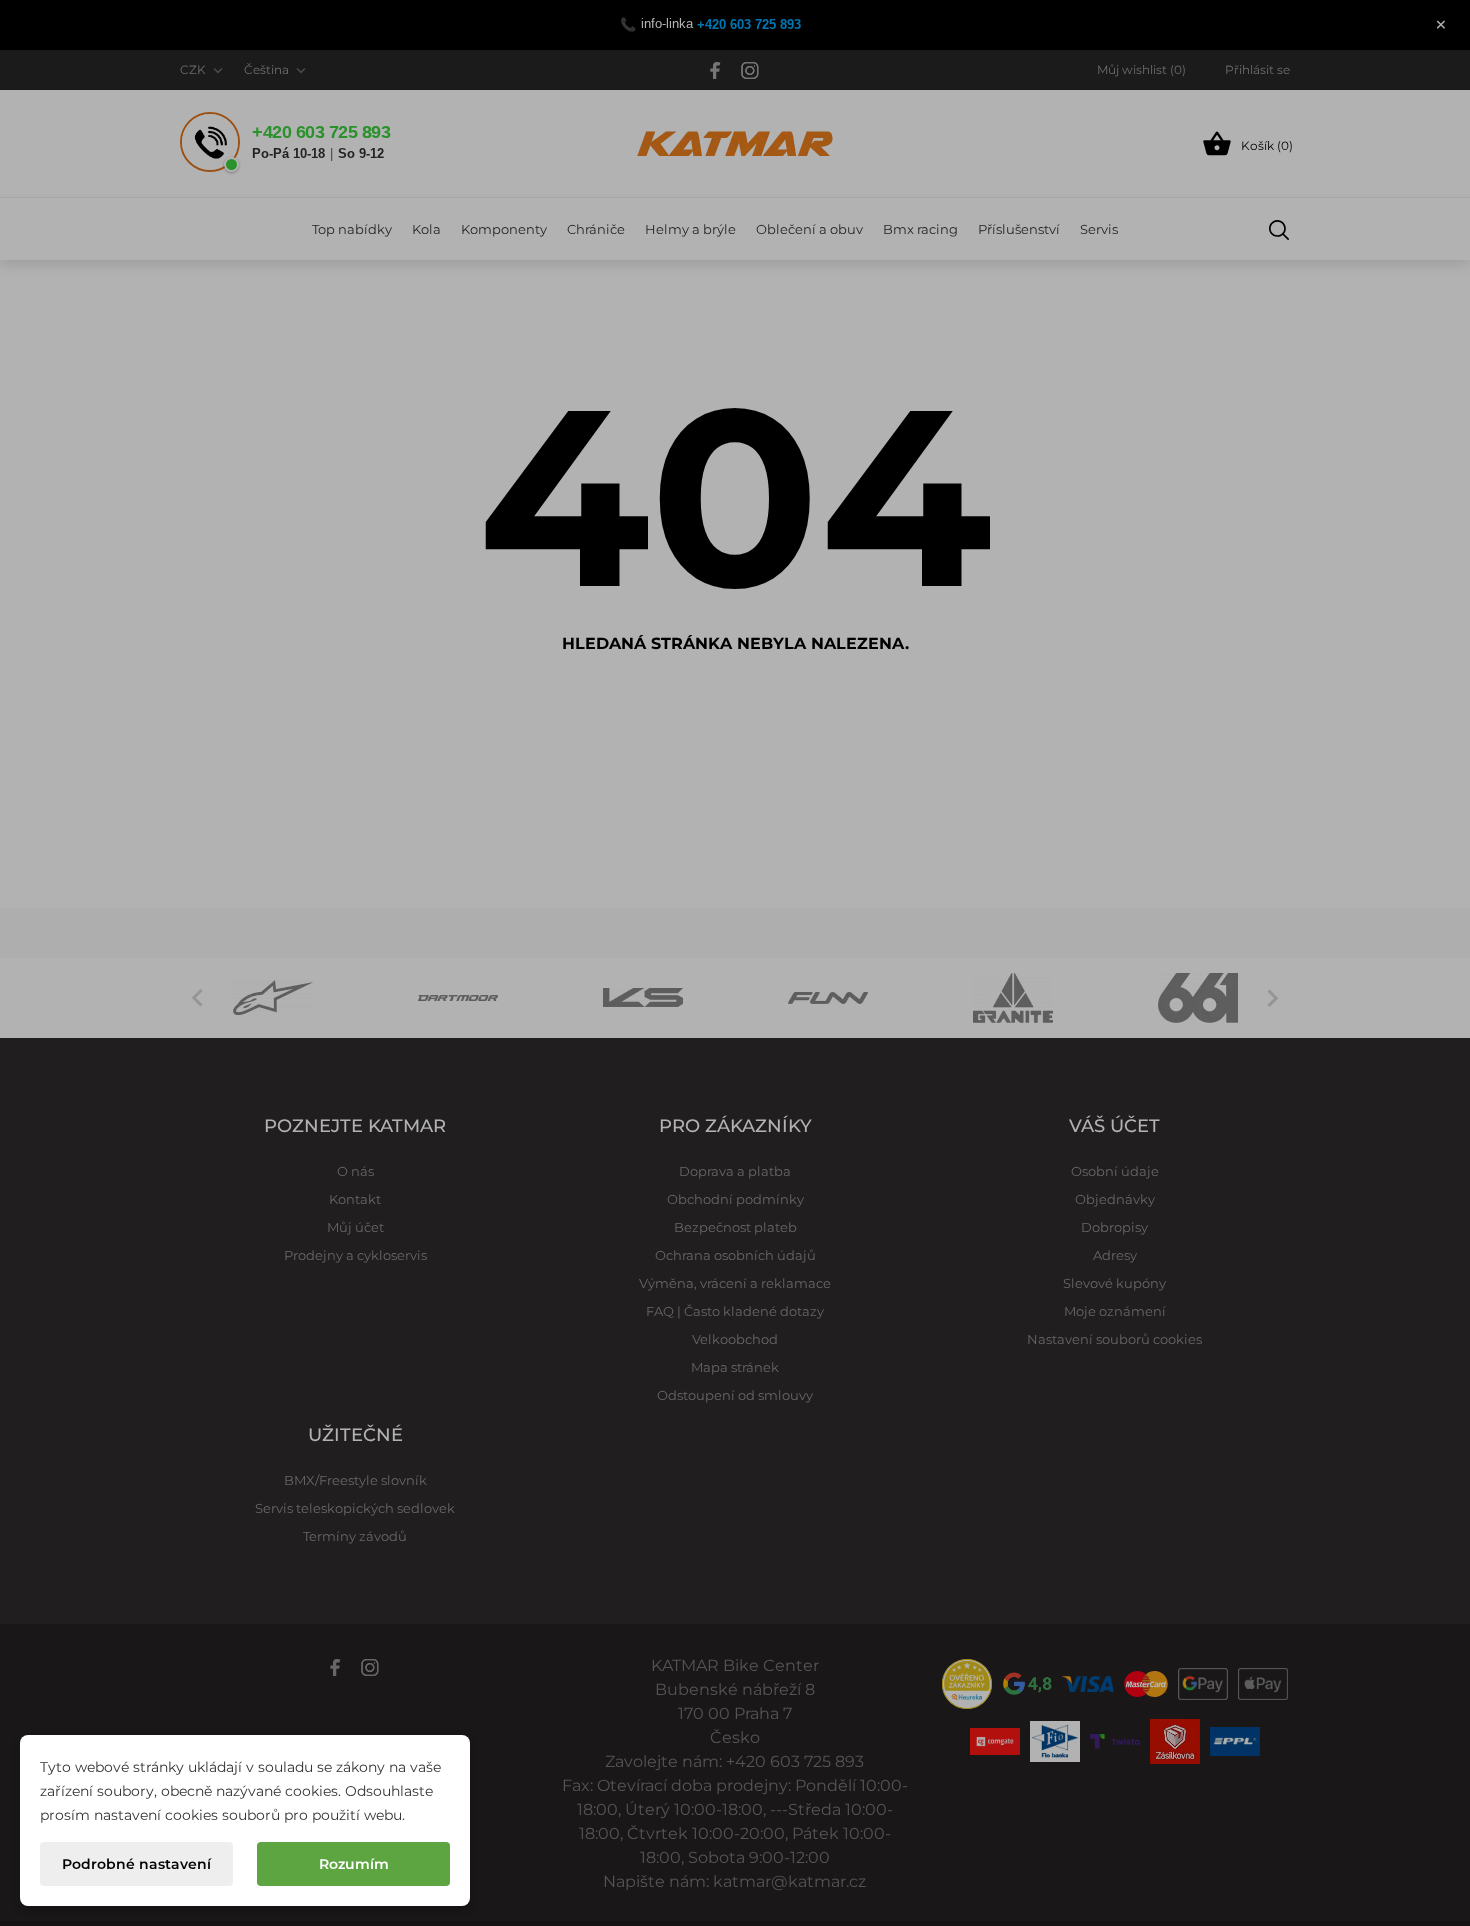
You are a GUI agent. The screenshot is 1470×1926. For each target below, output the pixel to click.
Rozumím (354, 1864)
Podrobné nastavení (136, 1864)
